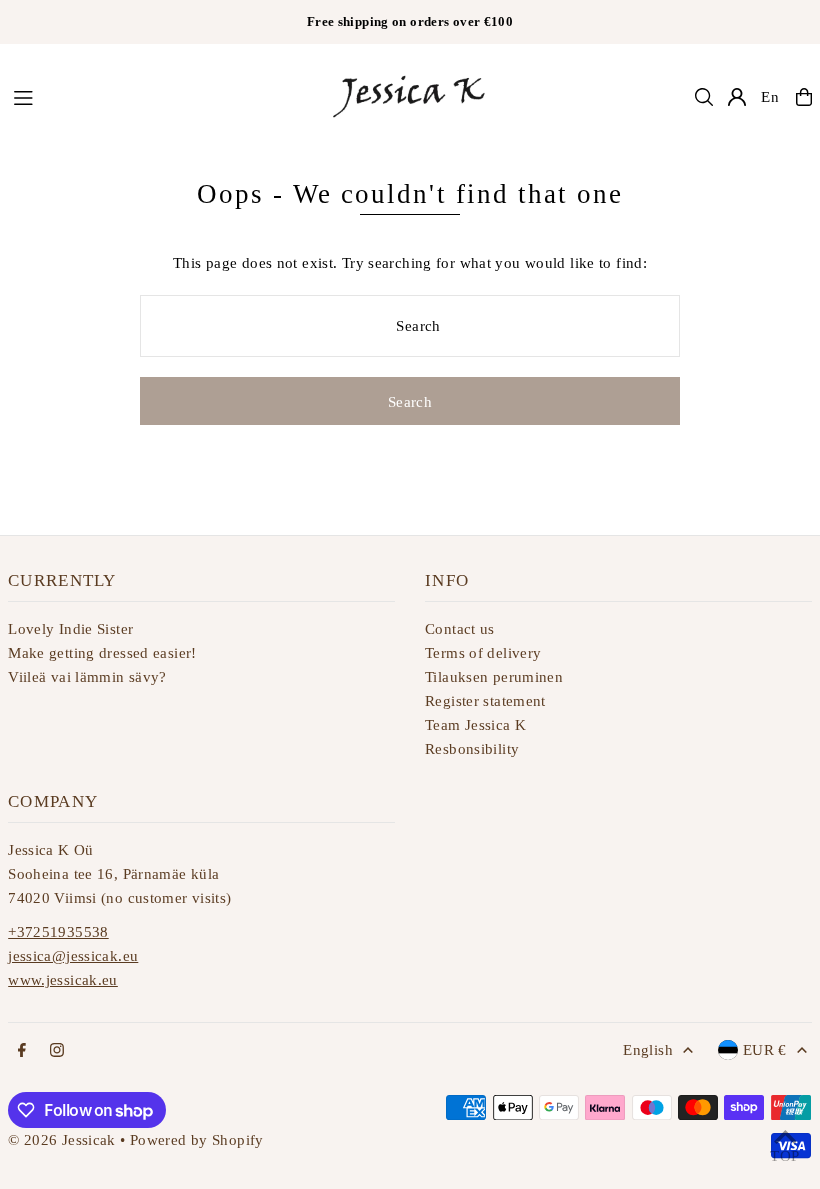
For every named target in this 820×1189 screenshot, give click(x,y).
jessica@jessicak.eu (73, 956)
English (648, 1050)
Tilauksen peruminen (494, 677)
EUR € (765, 1050)
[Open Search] (704, 97)
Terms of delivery (483, 653)
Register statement (485, 701)
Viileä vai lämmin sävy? (87, 677)
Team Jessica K (475, 725)
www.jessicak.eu (63, 980)
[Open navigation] (160, 96)
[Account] (737, 97)
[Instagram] (57, 1051)
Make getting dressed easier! (102, 653)
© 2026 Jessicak (62, 1140)
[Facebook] (22, 1051)
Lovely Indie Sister (70, 629)
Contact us (460, 629)
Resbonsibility (472, 749)
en (770, 97)
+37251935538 (58, 932)
